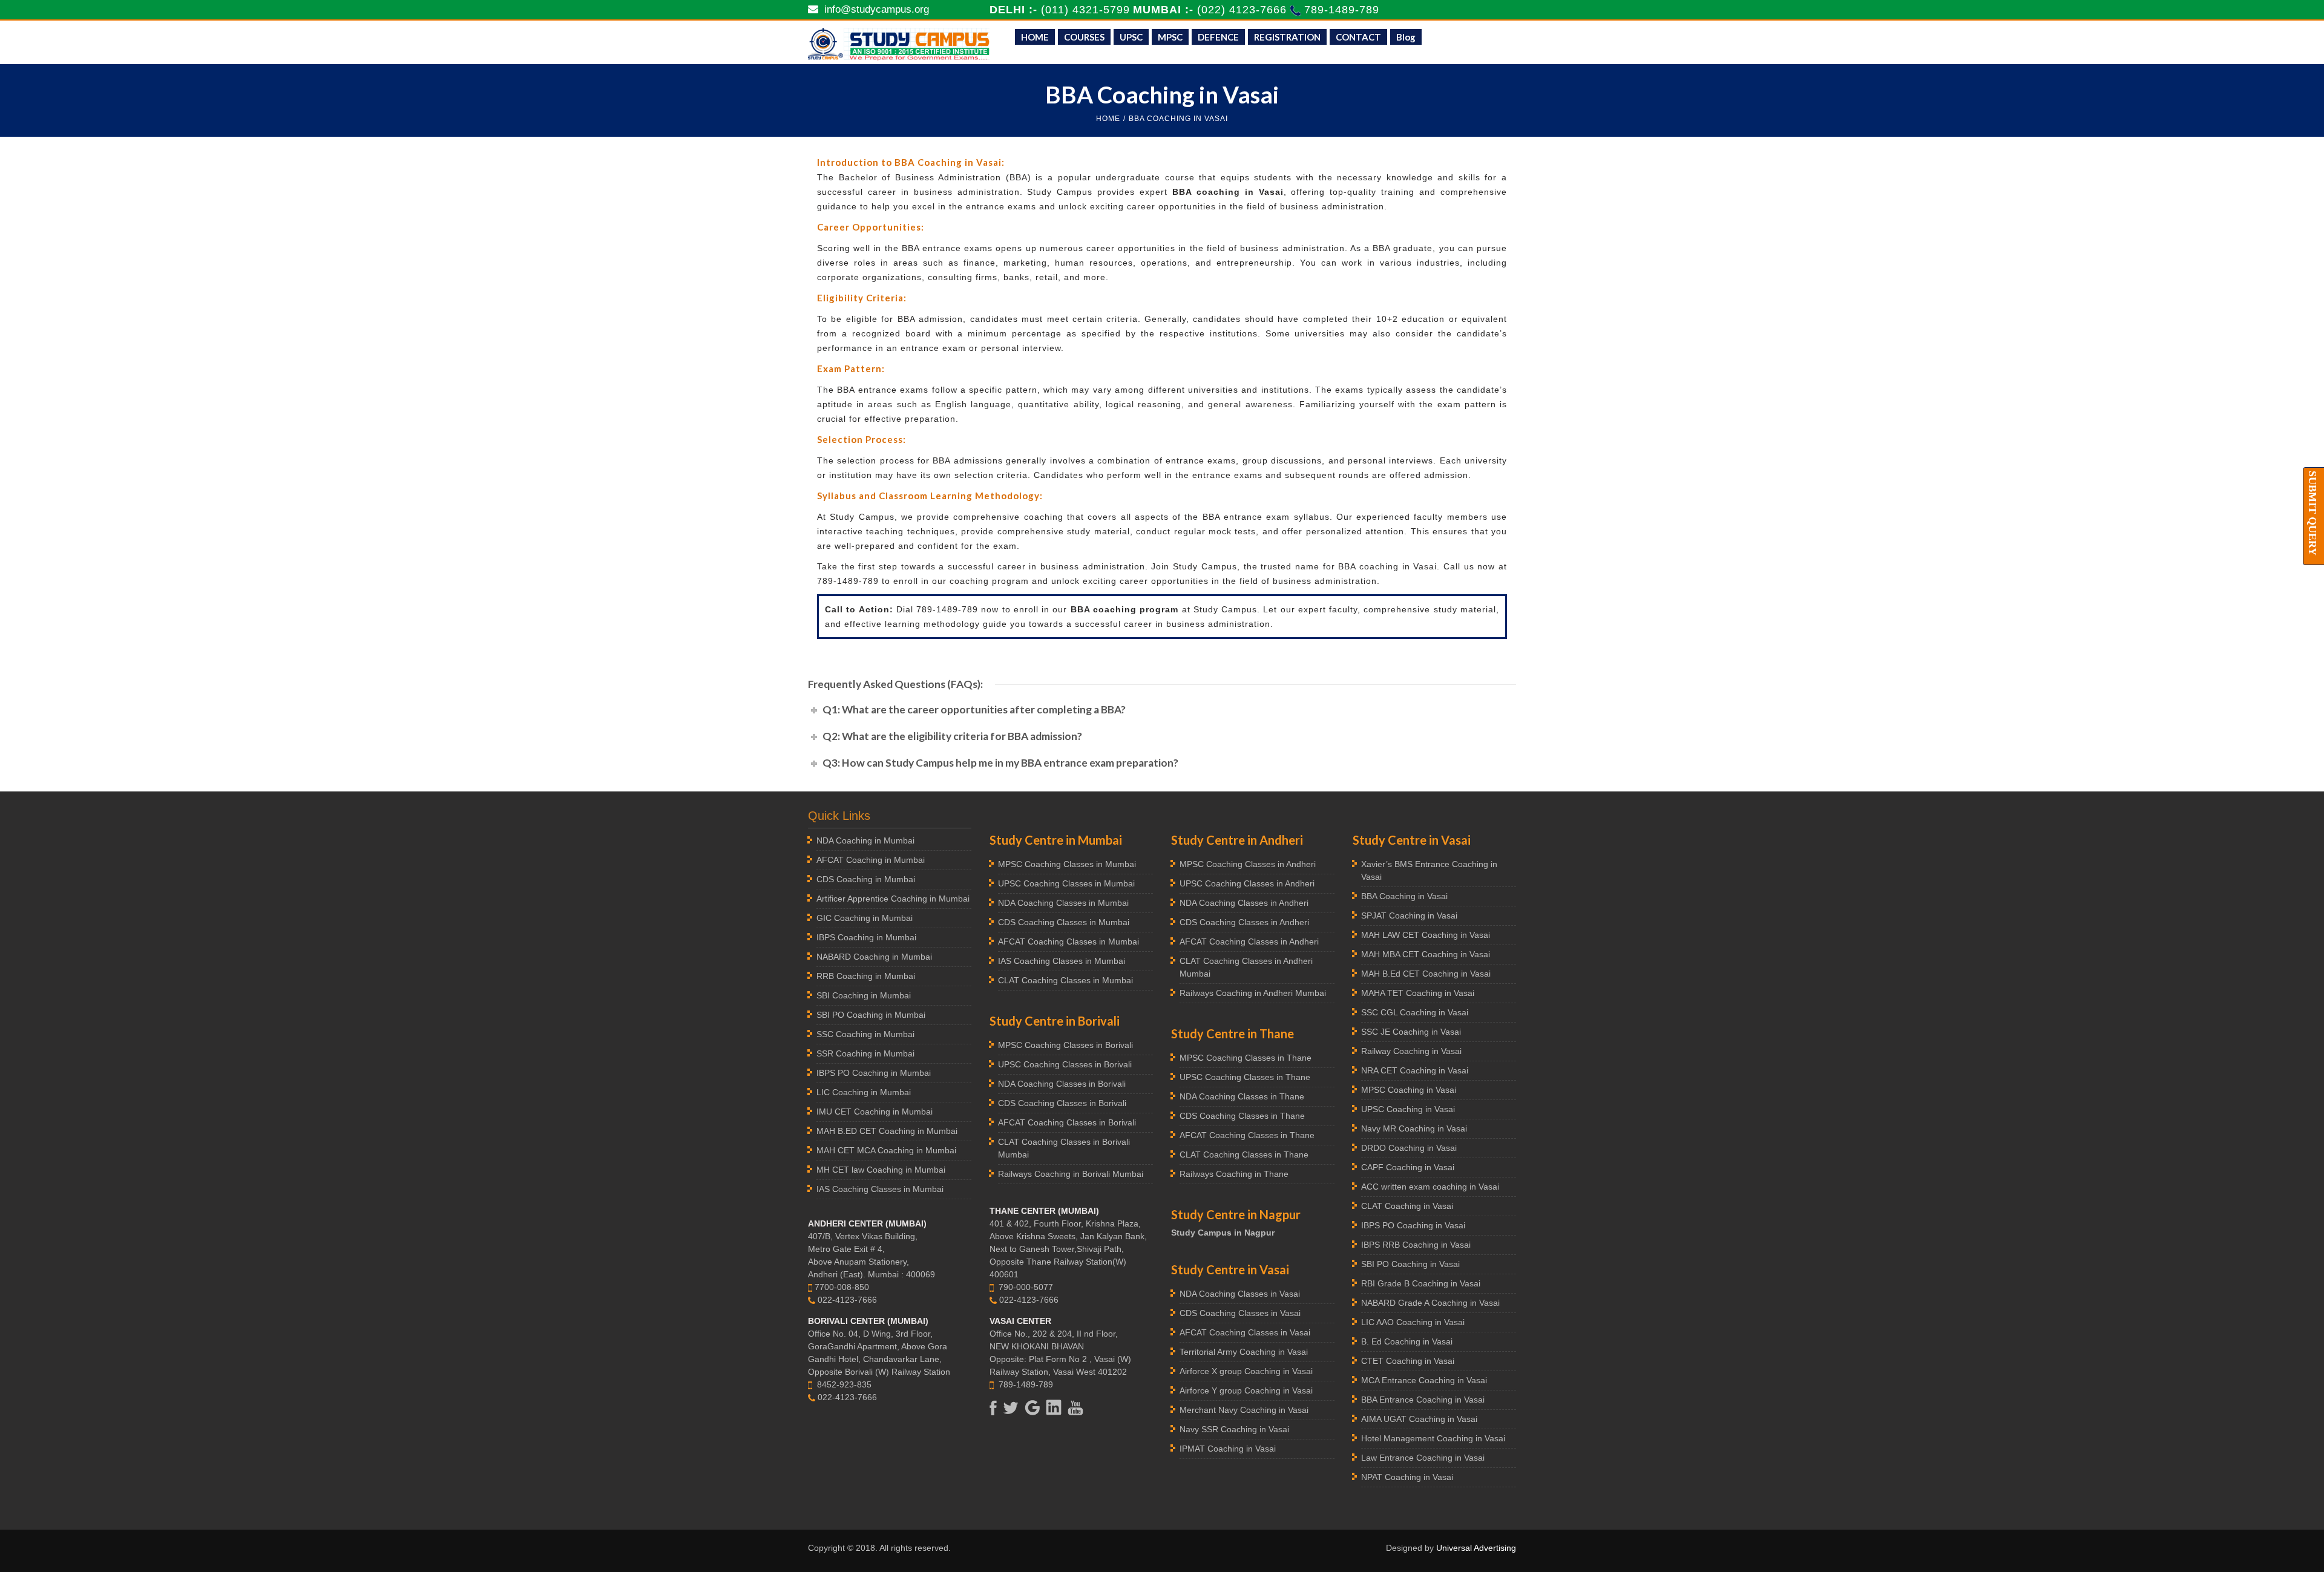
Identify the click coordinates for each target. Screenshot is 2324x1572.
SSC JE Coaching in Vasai (1411, 1032)
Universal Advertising (1476, 1548)
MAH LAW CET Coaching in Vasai (1426, 935)
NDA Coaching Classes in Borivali (1062, 1084)
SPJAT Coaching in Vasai (1409, 915)
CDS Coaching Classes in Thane (1242, 1116)
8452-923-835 (844, 1384)
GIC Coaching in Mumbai (865, 918)
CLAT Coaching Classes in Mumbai (1065, 980)
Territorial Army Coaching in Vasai (1244, 1352)
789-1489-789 (1342, 10)
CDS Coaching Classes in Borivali (1062, 1103)
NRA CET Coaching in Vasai (1415, 1070)
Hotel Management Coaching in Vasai (1433, 1438)
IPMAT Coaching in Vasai (1228, 1449)
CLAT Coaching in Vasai (1407, 1206)
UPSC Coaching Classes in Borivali (1065, 1064)
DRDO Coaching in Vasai (1409, 1148)
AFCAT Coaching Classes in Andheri (1249, 942)
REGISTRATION (1287, 37)
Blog (1406, 37)
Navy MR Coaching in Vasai (1414, 1128)
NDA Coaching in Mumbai (865, 840)
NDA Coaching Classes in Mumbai (1063, 903)
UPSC (1131, 37)
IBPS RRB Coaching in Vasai (1416, 1245)
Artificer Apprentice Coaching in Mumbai (893, 899)
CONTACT (1358, 37)
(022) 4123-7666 (1244, 10)
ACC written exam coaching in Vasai (1430, 1187)
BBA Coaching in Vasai (1404, 896)
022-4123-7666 (847, 1300)
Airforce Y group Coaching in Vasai (1246, 1390)
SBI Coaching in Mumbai (864, 995)
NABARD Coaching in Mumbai (874, 957)
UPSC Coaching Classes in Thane (1245, 1077)
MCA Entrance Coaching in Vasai (1424, 1380)
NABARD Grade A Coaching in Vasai (1430, 1303)
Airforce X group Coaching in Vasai (1246, 1371)
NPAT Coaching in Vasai (1407, 1477)
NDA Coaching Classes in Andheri (1244, 903)
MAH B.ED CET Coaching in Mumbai (887, 1131)
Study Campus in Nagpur (1223, 1233)
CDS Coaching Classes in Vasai (1240, 1313)
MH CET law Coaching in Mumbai (881, 1170)
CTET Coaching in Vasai (1408, 1361)
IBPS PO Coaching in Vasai (1413, 1225)
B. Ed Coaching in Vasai (1407, 1341)
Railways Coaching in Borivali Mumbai (1071, 1174)
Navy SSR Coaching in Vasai (1234, 1429)
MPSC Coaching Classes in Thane (1246, 1058)
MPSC (1170, 37)
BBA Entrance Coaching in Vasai (1423, 1400)
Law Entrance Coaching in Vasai (1423, 1458)
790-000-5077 (1026, 1287)
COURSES (1084, 37)
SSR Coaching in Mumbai (865, 1053)
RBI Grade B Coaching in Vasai (1421, 1283)
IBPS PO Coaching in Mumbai (874, 1073)
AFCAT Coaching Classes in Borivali (1067, 1122)
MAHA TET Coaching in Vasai (1418, 993)
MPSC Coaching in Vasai (1409, 1090)
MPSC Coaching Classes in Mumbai (1067, 864)
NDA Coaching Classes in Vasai (1240, 1294)
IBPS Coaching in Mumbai (866, 937)
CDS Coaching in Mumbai (866, 879)
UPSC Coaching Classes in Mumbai (1066, 883)
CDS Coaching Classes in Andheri (1244, 922)
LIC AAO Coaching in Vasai (1413, 1322)
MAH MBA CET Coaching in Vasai (1426, 954)
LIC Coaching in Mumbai (864, 1092)
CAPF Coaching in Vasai (1408, 1167)
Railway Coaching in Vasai (1411, 1051)
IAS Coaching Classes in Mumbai (880, 1189)
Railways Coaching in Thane (1234, 1174)
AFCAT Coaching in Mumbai (871, 860)
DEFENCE (1218, 37)
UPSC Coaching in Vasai (1408, 1109)
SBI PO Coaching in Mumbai (871, 1015)
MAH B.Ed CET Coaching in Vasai (1426, 974)
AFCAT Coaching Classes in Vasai (1245, 1332)
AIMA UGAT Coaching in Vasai (1419, 1419)
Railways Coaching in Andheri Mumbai (1253, 993)
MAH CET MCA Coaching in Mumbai (886, 1150)
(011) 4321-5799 (1085, 10)
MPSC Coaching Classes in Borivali (1065, 1045)
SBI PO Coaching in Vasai (1410, 1264)
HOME (1035, 37)
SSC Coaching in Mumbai (865, 1034)
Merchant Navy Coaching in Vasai (1244, 1410)
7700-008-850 (842, 1287)
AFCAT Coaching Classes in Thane (1247, 1135)
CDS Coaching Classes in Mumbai (1064, 922)
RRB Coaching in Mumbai (866, 976)
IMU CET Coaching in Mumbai (875, 1112)
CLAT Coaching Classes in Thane (1244, 1154)
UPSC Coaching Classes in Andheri (1247, 883)
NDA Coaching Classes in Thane (1242, 1096)
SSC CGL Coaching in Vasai (1415, 1012)
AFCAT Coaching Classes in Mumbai (1068, 942)
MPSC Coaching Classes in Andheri (1248, 864)
